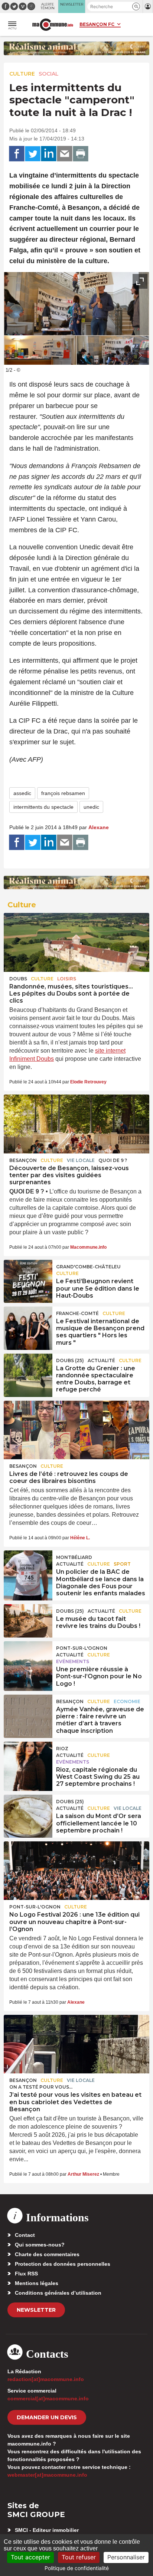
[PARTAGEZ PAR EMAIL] (65, 154)
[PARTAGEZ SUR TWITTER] (33, 154)
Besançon (23, 1160)
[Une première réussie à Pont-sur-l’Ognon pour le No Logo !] (28, 1658)
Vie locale (81, 1160)
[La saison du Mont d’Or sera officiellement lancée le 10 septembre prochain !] (28, 1811)
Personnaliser (126, 2557)
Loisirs (67, 979)
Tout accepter (30, 2557)
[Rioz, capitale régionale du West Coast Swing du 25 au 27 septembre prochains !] (28, 1758)
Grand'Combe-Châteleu (88, 1267)
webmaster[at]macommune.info (47, 2475)
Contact (25, 2235)
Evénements (73, 1661)
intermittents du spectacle (43, 807)
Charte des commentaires (47, 2254)
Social (49, 74)
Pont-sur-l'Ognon (82, 1648)
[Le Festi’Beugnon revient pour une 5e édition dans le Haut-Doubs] (28, 1277)
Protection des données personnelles (63, 2264)
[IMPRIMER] (81, 154)
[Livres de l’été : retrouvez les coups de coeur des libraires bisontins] (76, 1430)
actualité (101, 1360)
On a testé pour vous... (41, 2087)
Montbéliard (74, 1557)
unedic (91, 807)
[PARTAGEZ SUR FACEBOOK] (17, 154)
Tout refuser (79, 2557)
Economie (127, 1701)
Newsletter (36, 2310)
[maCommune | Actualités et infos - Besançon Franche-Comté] (53, 25)
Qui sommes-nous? (40, 2245)
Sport (122, 1564)
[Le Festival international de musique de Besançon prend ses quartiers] (28, 1323)
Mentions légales (37, 2283)
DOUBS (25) (70, 1360)
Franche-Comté (77, 1313)
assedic (22, 793)
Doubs (18, 979)
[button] (136, 6)
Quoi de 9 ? (113, 1160)
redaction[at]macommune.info (46, 2379)
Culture (22, 74)
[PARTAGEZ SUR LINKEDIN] (49, 154)
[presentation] (123, 355)
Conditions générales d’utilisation (58, 2293)
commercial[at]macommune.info (48, 2398)
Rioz (62, 1749)
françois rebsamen (63, 793)
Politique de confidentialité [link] (77, 2568)
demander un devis (47, 2417)
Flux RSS (26, 2274)
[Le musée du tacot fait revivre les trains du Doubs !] (28, 1621)
